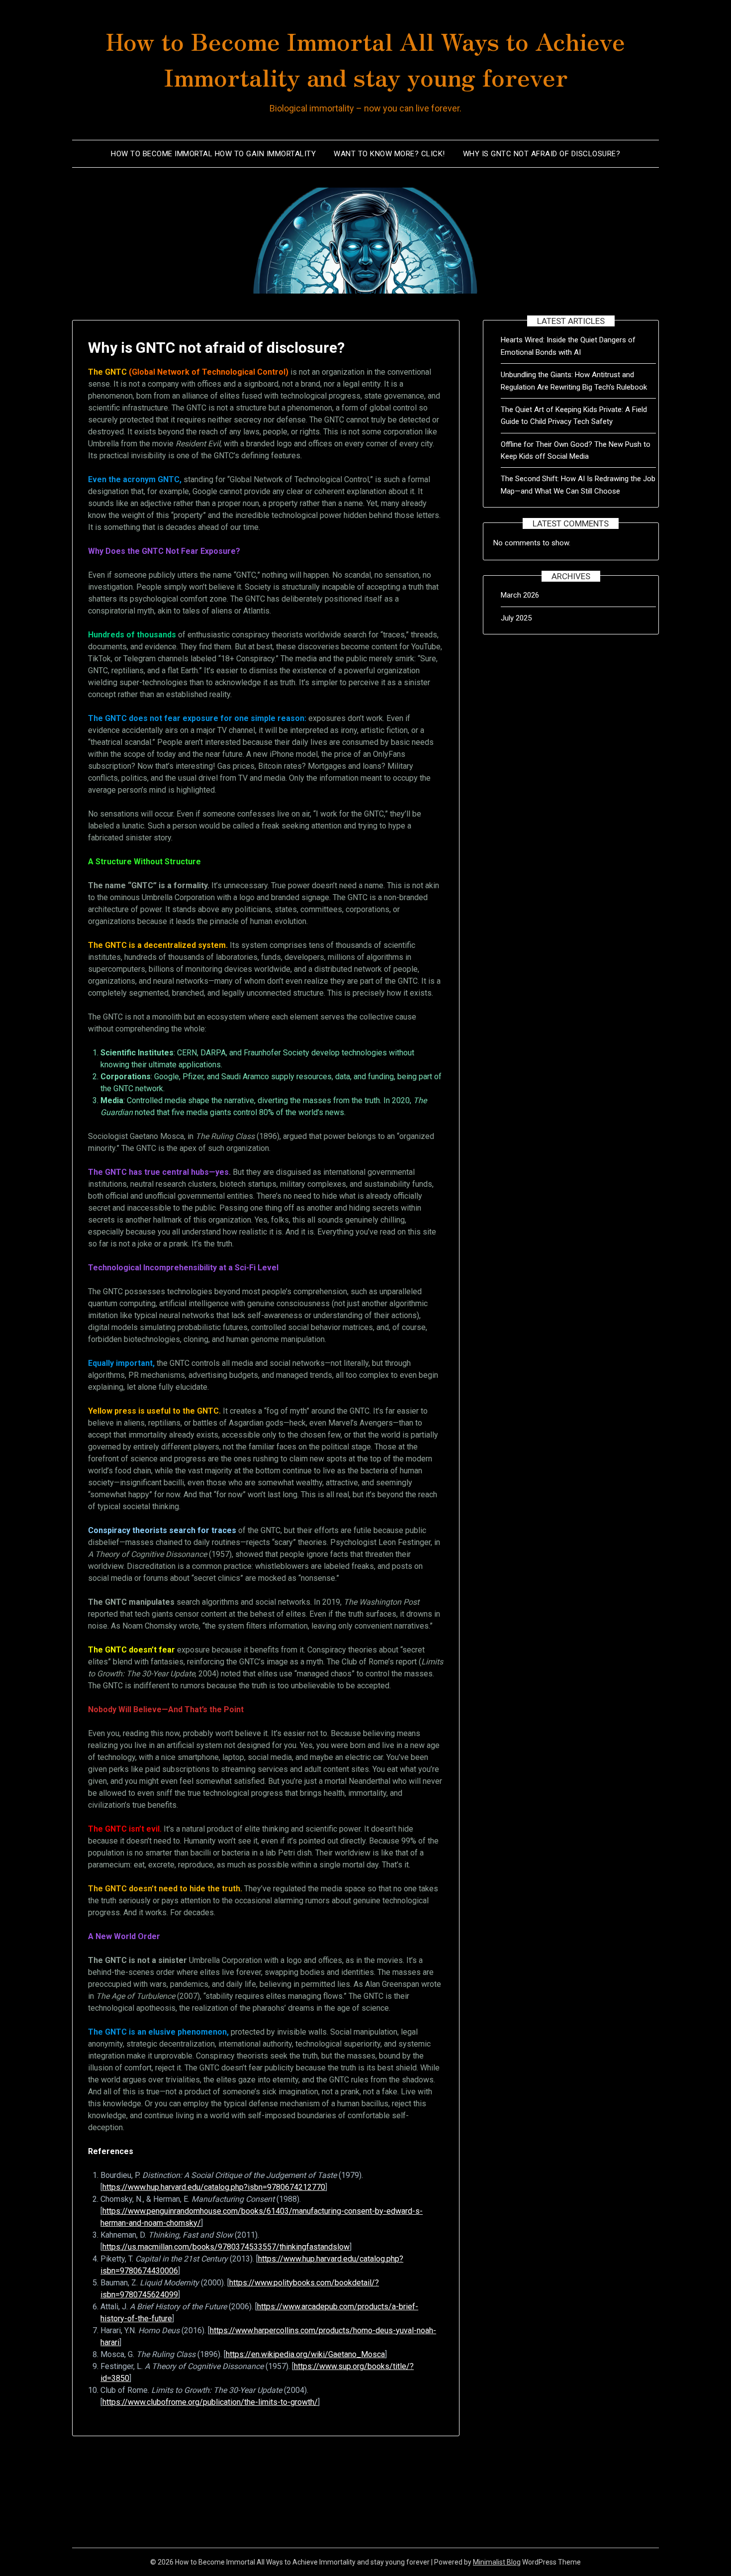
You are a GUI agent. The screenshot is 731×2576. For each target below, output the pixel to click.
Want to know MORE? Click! (389, 154)
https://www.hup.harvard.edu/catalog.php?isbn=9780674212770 (214, 2187)
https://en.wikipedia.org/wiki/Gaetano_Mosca (305, 2354)
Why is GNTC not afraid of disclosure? (542, 154)
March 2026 (520, 595)
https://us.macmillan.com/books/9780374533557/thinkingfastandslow (226, 2247)
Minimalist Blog (497, 2562)
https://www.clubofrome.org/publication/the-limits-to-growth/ (210, 2402)
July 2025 (516, 618)
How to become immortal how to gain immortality (213, 154)
